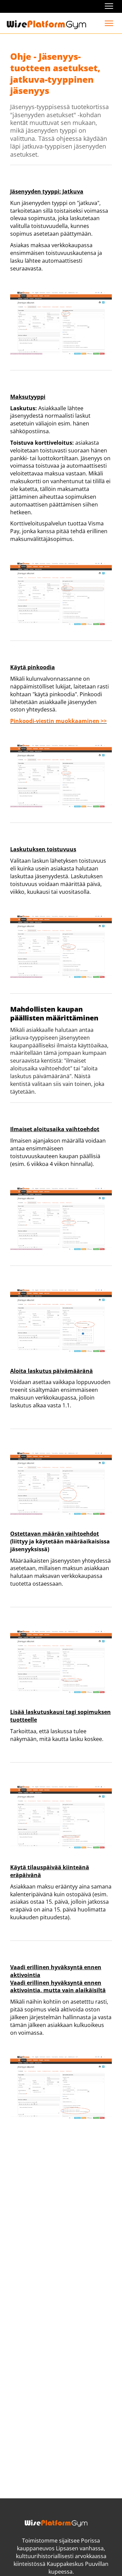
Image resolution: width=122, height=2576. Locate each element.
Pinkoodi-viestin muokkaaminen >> (58, 721)
